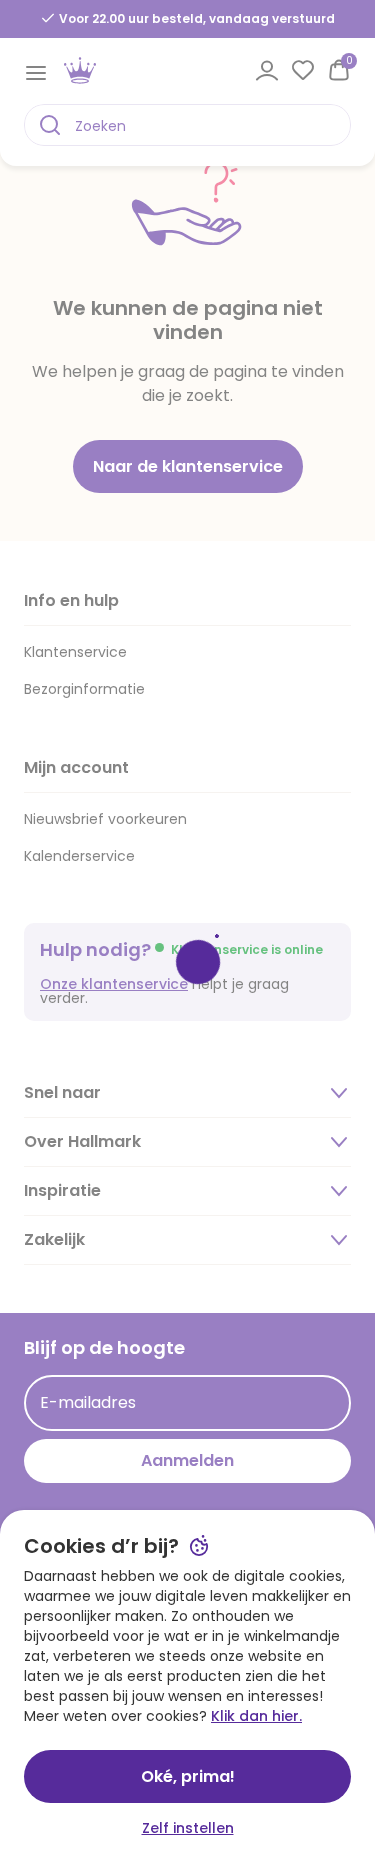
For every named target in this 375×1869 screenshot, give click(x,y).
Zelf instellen (188, 1828)
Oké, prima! (188, 1776)
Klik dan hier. (256, 1716)
